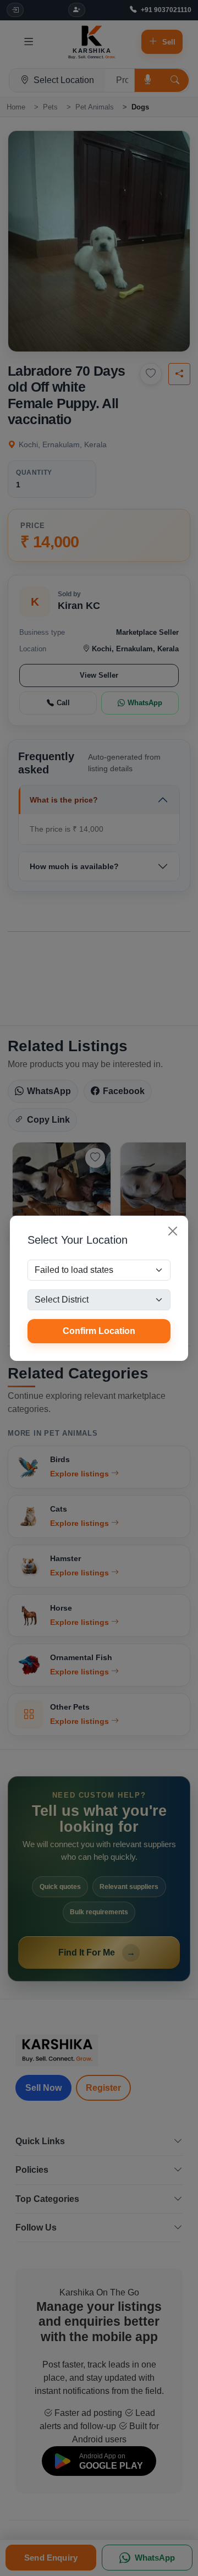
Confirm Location (99, 1331)
